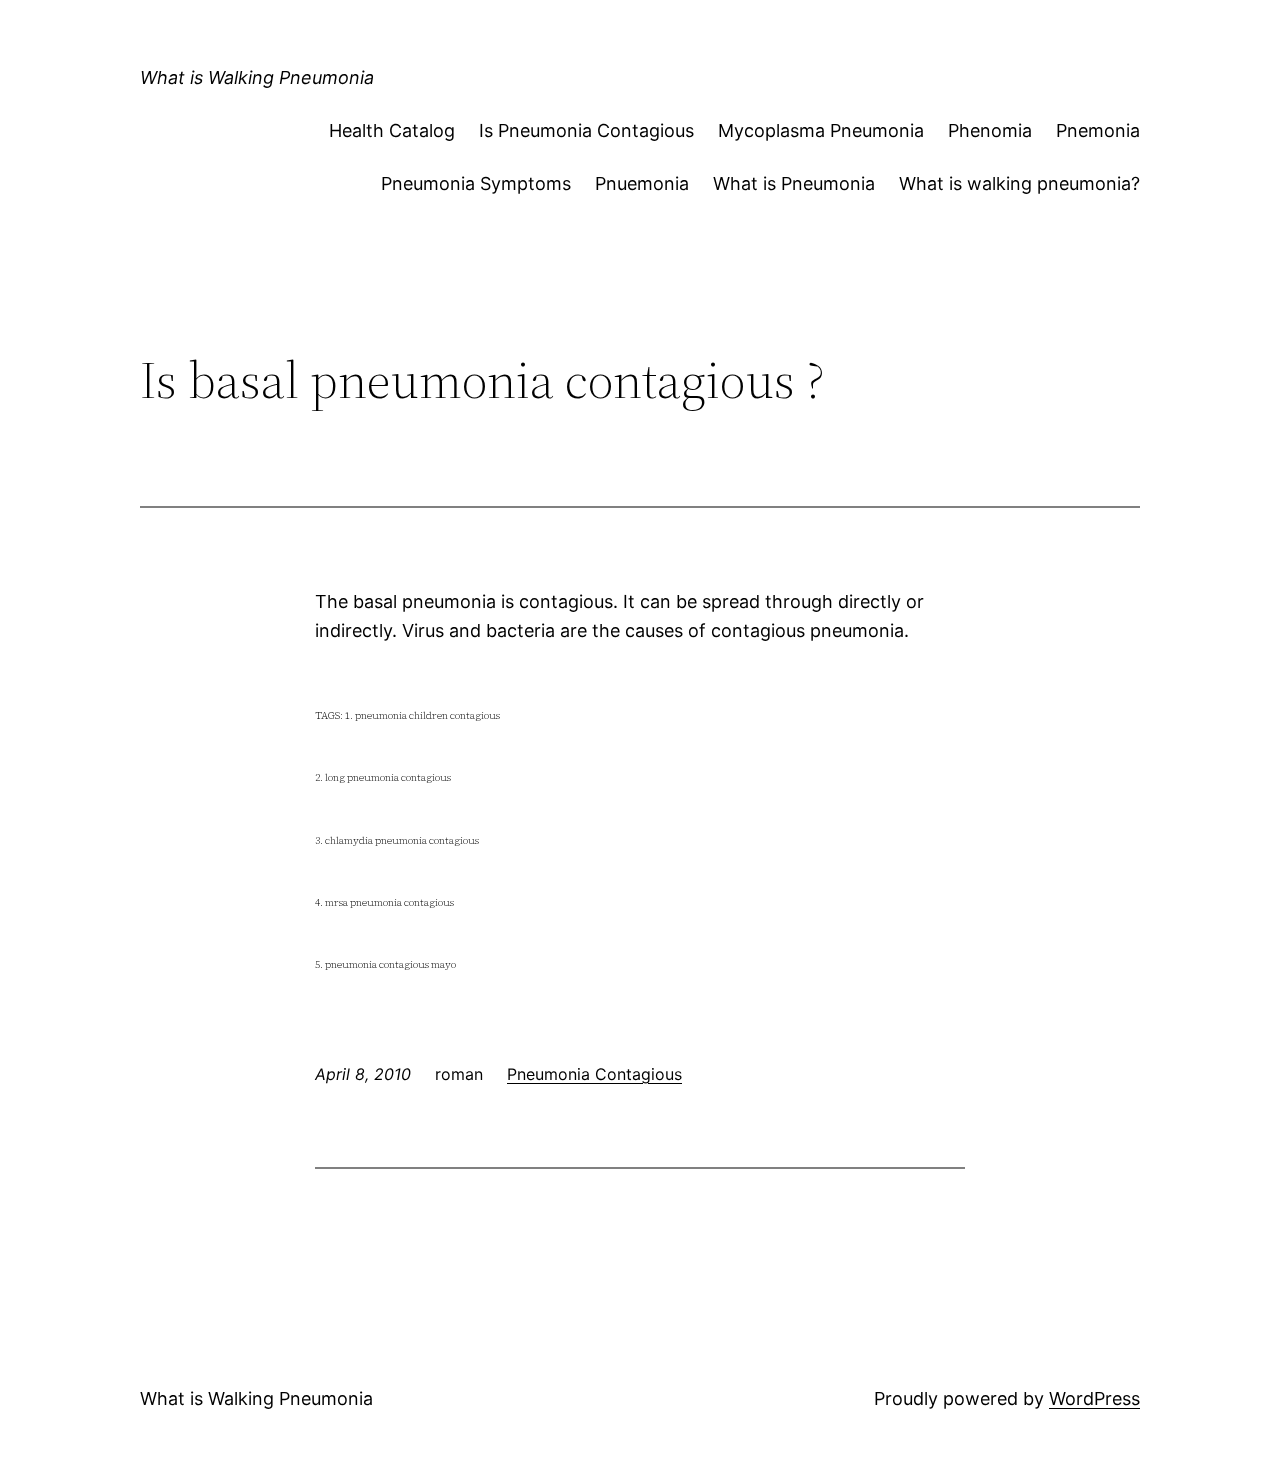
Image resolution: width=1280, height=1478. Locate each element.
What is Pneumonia (794, 183)
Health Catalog (392, 130)
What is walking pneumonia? (1019, 183)
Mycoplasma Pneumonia (821, 130)
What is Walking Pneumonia (257, 77)
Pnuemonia (642, 183)
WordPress (1094, 1398)
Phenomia (990, 130)
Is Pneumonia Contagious (586, 130)
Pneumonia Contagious (594, 1074)
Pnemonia (1098, 130)
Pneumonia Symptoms (476, 183)
